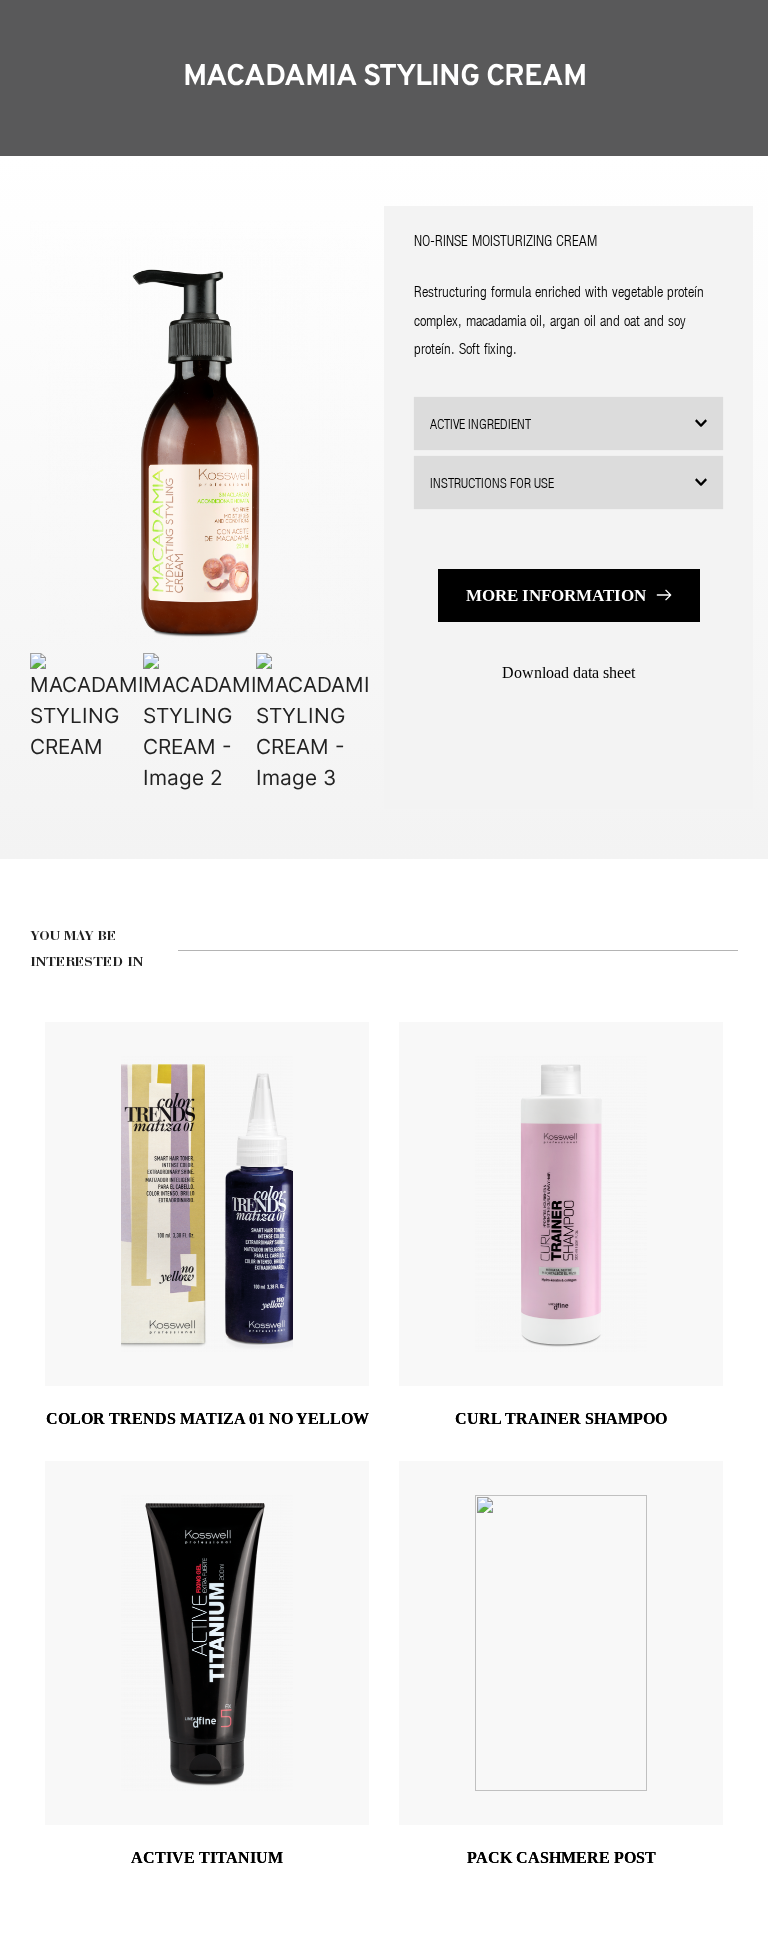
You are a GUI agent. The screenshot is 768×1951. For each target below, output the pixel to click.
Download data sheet (568, 672)
